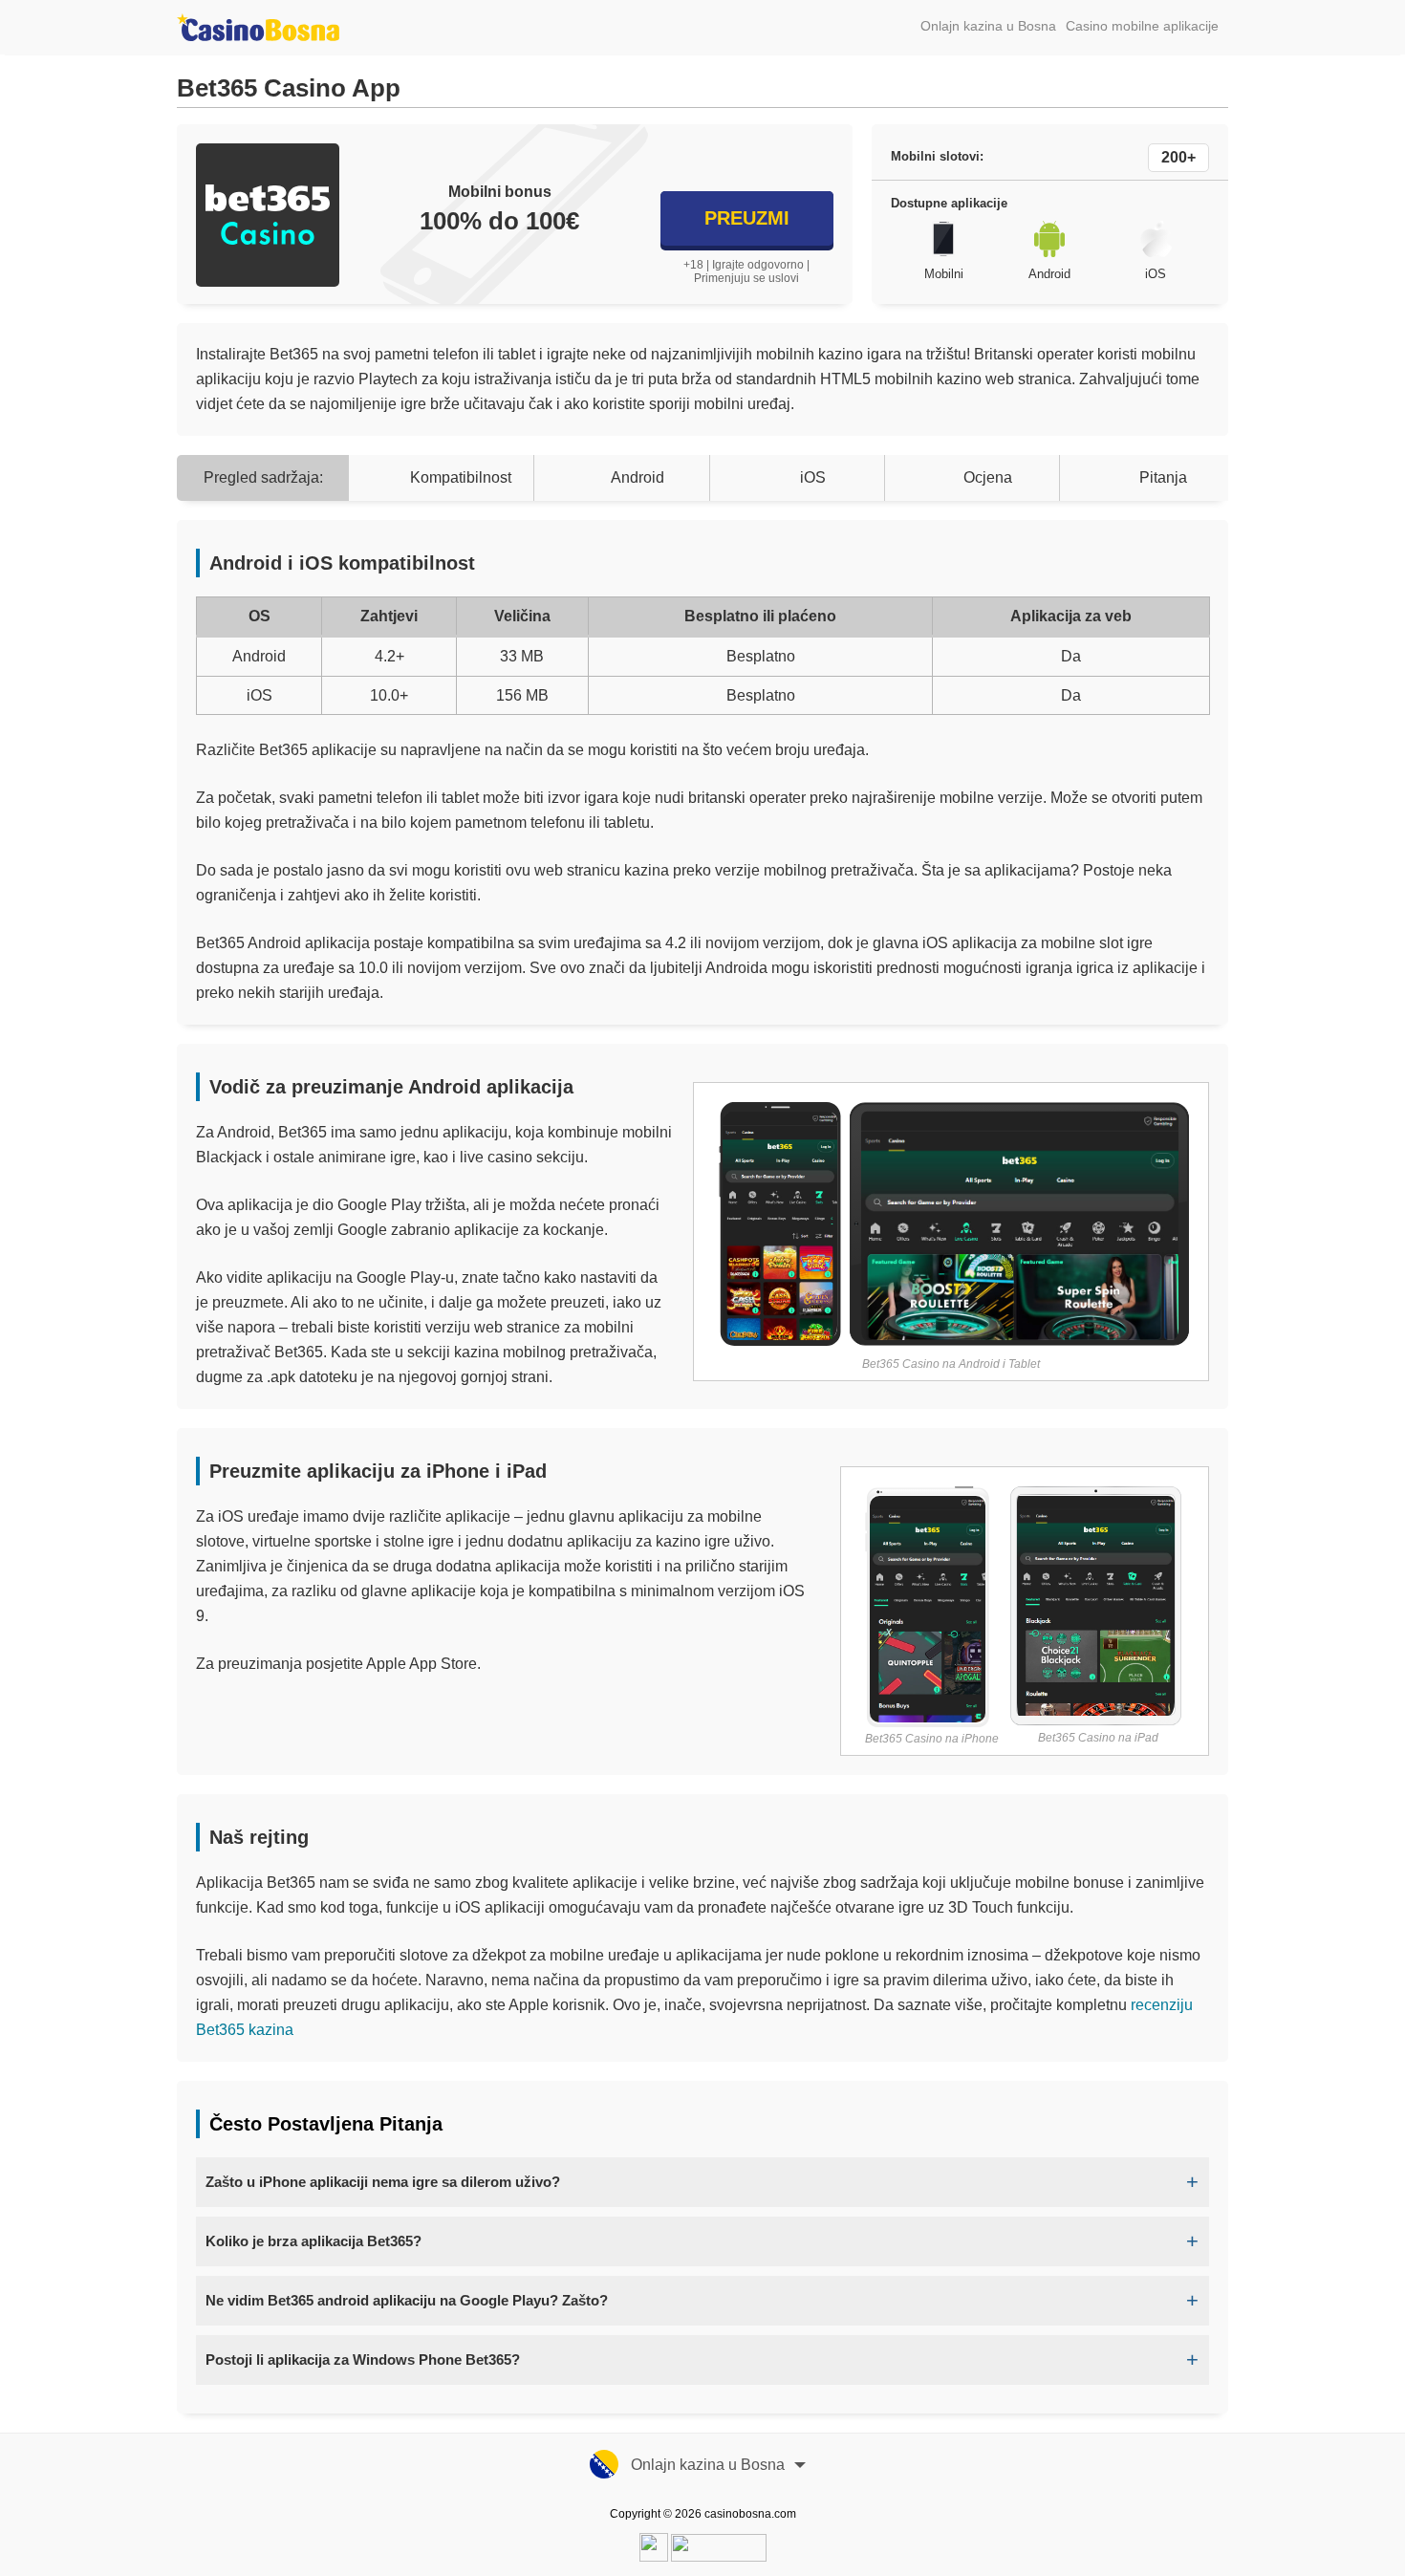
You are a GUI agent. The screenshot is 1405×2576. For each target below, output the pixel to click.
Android (638, 477)
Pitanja (1163, 477)
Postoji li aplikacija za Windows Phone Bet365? (363, 2360)
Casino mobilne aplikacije (1142, 26)
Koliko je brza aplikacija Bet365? (313, 2241)
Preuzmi (747, 218)
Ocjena (988, 477)
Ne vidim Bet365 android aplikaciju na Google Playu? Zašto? (407, 2300)
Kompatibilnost (461, 477)
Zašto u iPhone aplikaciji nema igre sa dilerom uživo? (383, 2182)
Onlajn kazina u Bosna (988, 26)
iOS (813, 477)
